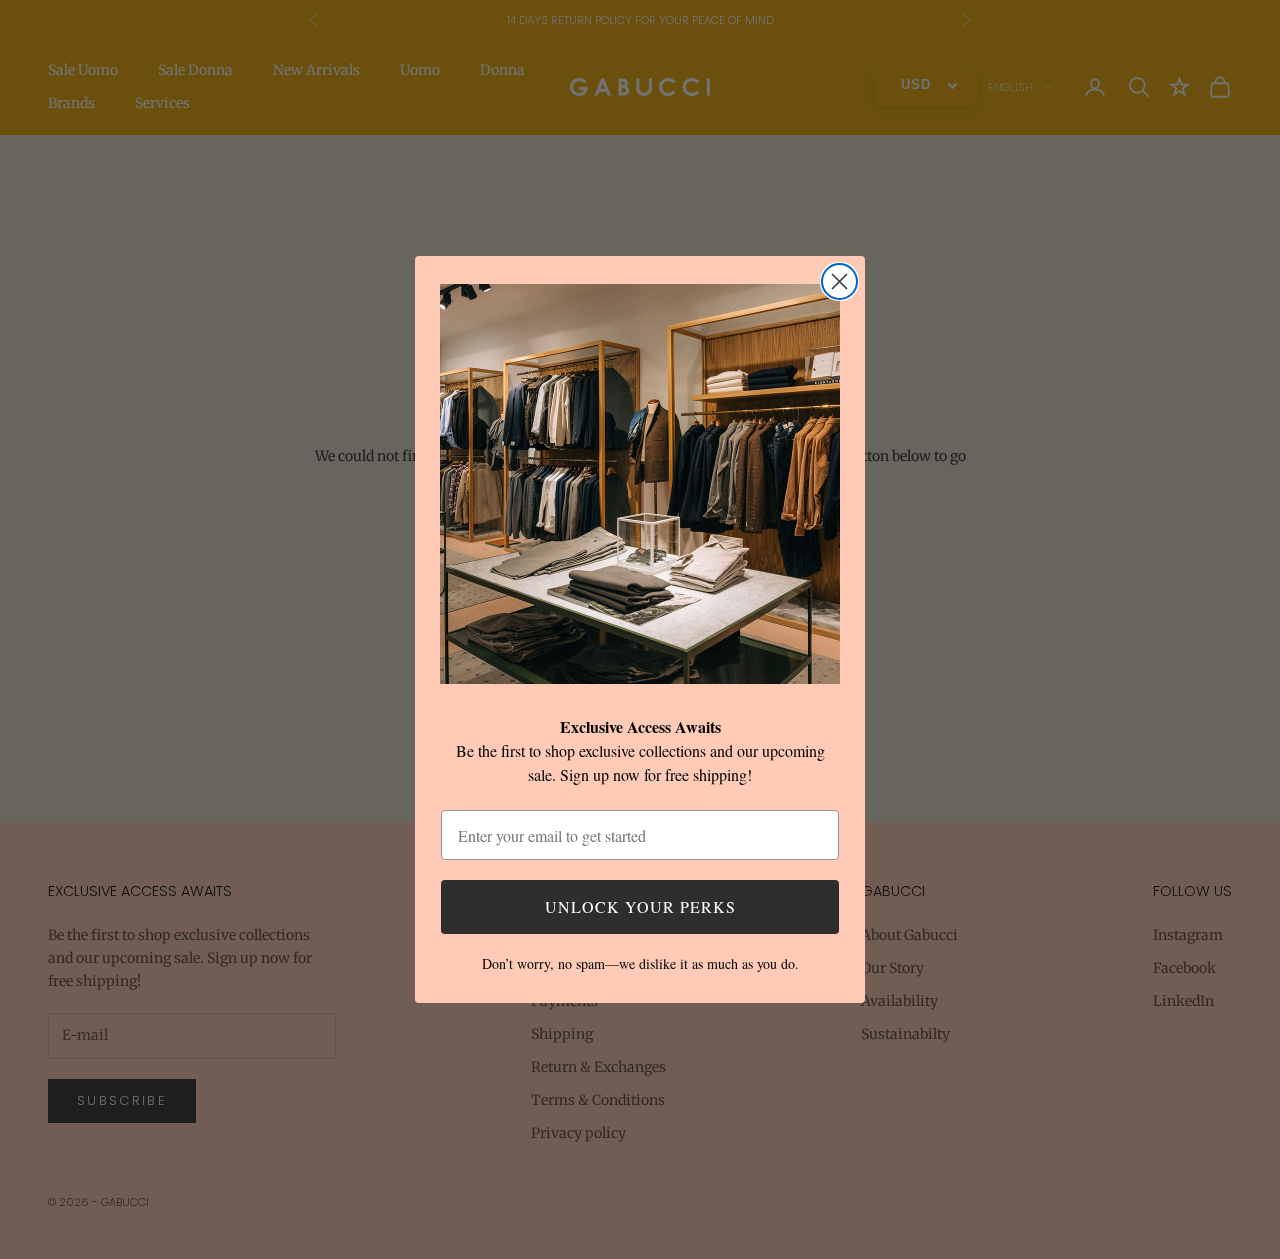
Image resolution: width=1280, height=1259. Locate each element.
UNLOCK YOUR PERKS (640, 906)
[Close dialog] (839, 281)
